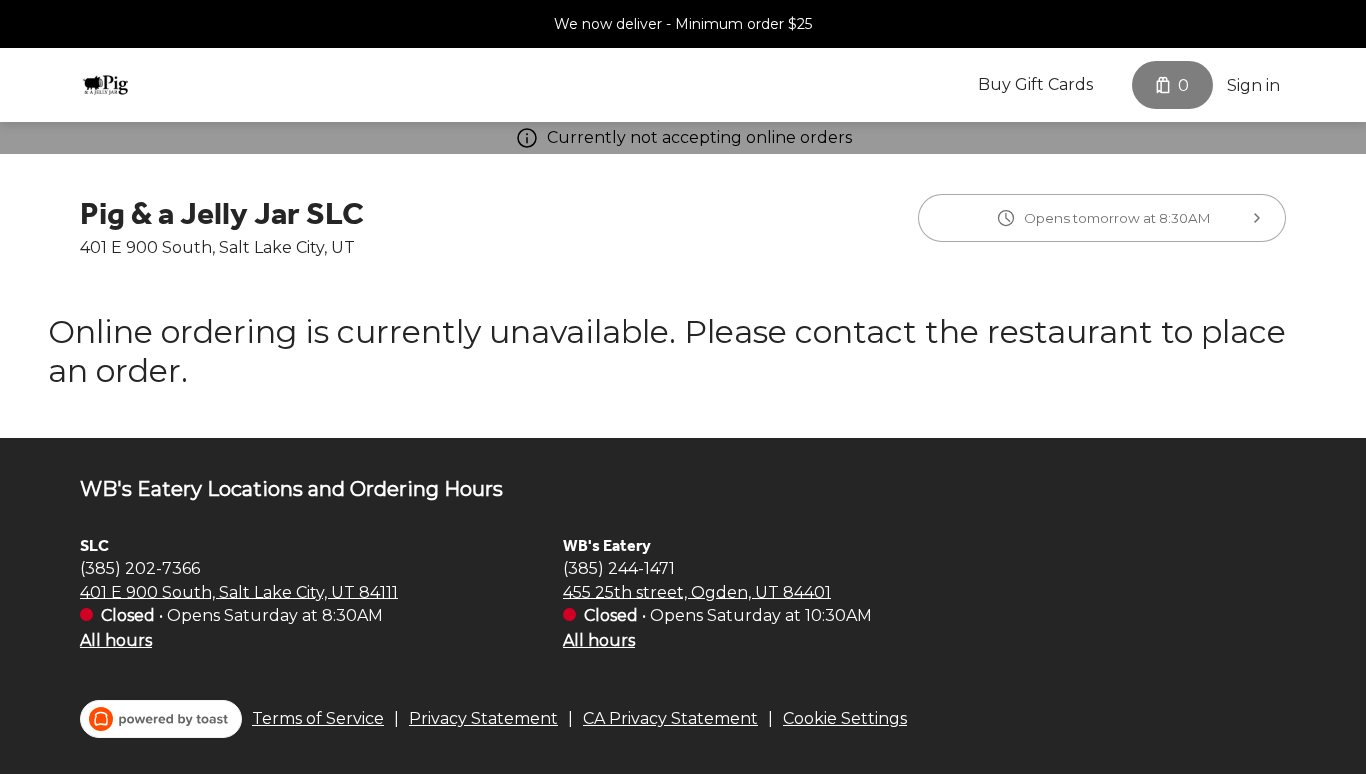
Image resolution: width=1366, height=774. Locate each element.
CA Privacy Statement (670, 718)
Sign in (1253, 85)
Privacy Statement (483, 718)
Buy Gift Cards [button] (1035, 84)
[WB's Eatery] (105, 85)
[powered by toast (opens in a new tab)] (161, 719)
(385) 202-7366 (140, 567)
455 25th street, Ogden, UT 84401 (697, 591)
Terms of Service (318, 718)
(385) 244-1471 (619, 567)
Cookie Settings (845, 718)
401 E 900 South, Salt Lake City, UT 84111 (239, 591)
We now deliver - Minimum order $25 (683, 24)
